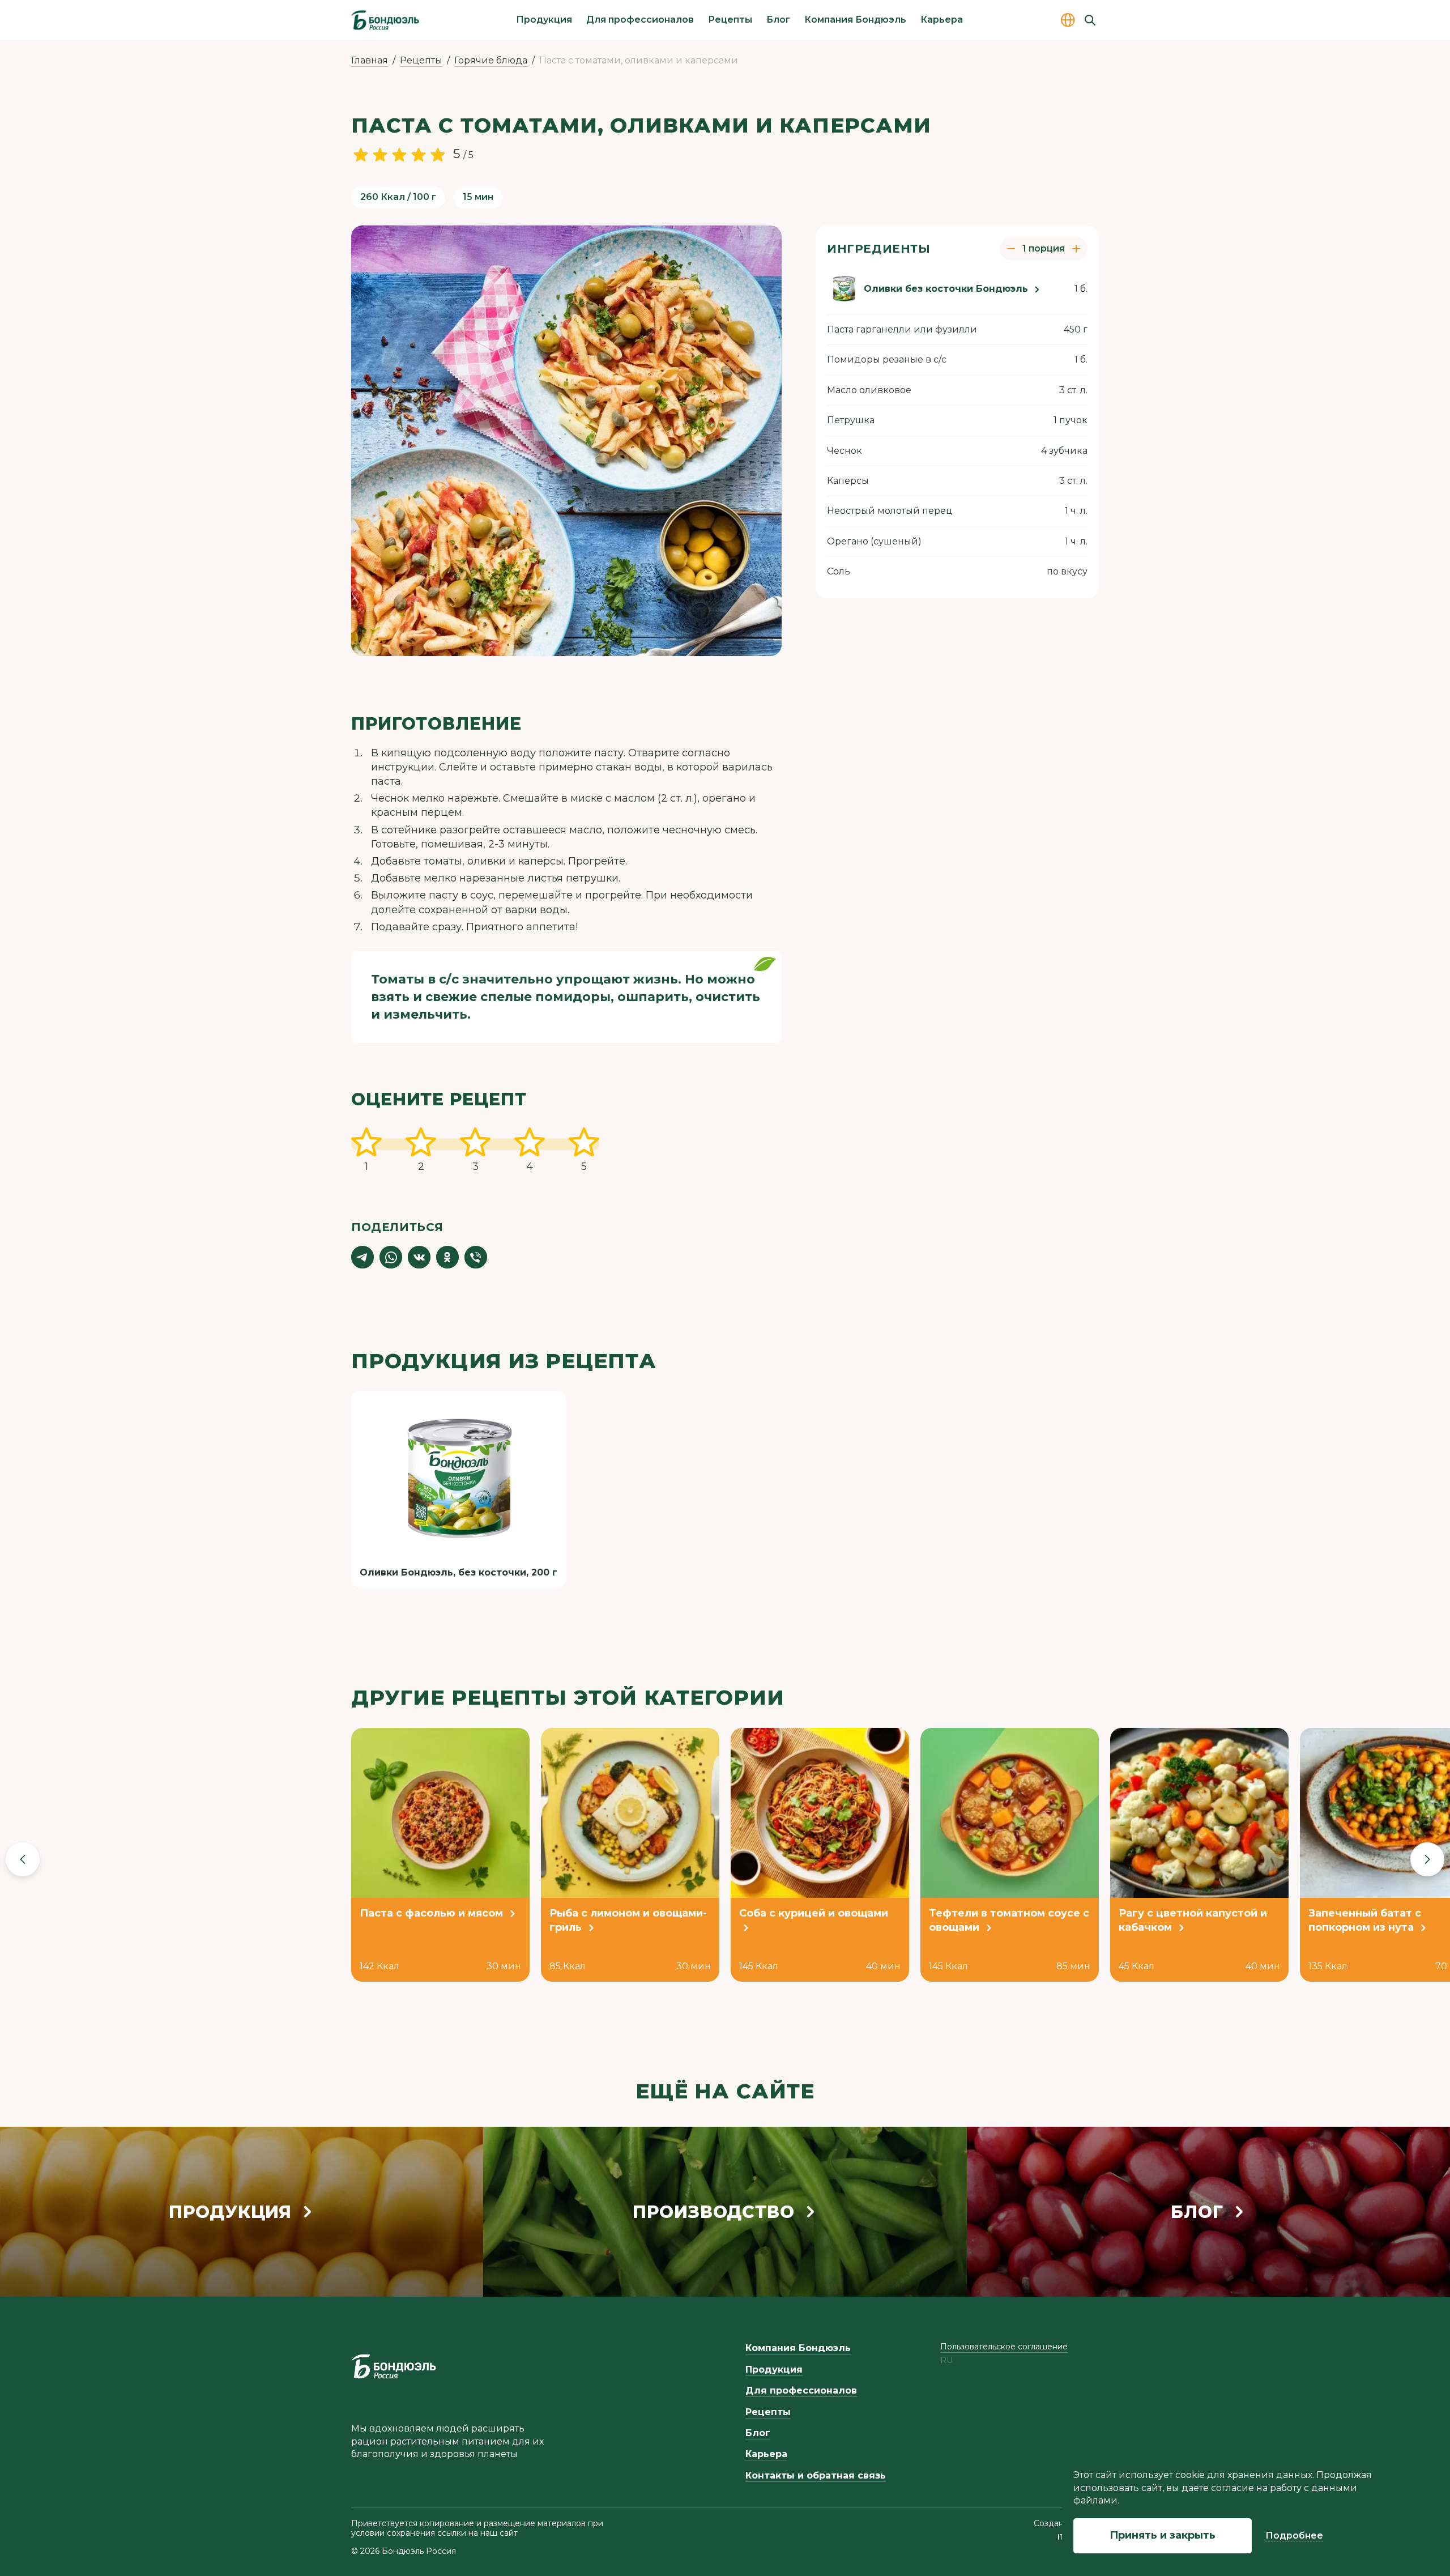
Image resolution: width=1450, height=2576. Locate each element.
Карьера (942, 20)
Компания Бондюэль (855, 20)
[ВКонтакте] (419, 1257)
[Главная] (385, 20)
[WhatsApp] (391, 1257)
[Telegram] (362, 1257)
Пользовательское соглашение (1004, 2347)
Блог (778, 20)
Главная (370, 60)
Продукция (544, 20)
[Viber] (476, 1257)
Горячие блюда (491, 60)
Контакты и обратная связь (816, 2475)
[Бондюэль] (394, 2366)
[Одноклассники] (447, 1257)
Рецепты (730, 20)
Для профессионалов (640, 20)
